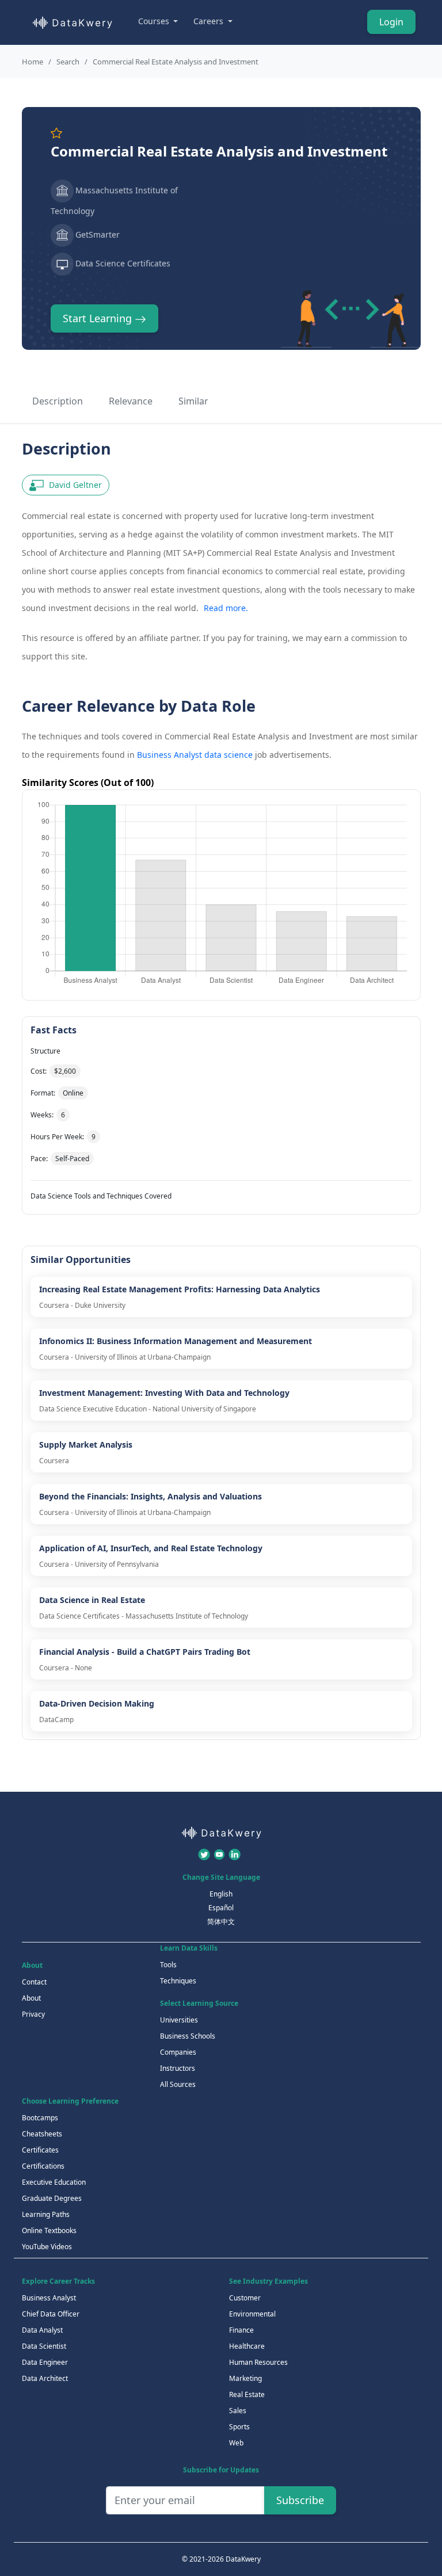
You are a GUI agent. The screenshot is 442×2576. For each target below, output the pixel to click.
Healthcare (247, 2346)
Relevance (131, 401)
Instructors (178, 2068)
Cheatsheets (42, 2134)
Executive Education (54, 2182)
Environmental (252, 2314)
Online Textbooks (49, 2230)
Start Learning (99, 318)
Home (33, 62)
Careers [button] (209, 21)
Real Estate (247, 2394)
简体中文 (221, 1921)
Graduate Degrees (52, 2198)
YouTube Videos (47, 2247)
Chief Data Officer (51, 2314)
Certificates (40, 2150)
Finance (241, 2330)
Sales (238, 2411)
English (221, 1894)
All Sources (178, 2084)
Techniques (178, 1981)
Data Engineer (45, 2362)
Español (221, 1908)
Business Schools (188, 2036)
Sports (239, 2427)
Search (68, 62)
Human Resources (258, 2362)
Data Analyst (42, 2330)
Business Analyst (49, 2298)
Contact (34, 1982)
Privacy (33, 2014)
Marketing (245, 2378)
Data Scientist (44, 2346)
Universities (179, 2020)
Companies (178, 2052)
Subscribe (300, 2500)
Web (236, 2443)
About (31, 1998)
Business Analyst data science (195, 755)
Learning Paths (46, 2214)
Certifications (43, 2166)
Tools (168, 1965)
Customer (245, 2298)
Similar (193, 401)
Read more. (226, 608)
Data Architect (45, 2378)
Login (391, 22)
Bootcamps (40, 2118)
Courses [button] (155, 21)
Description (58, 401)
